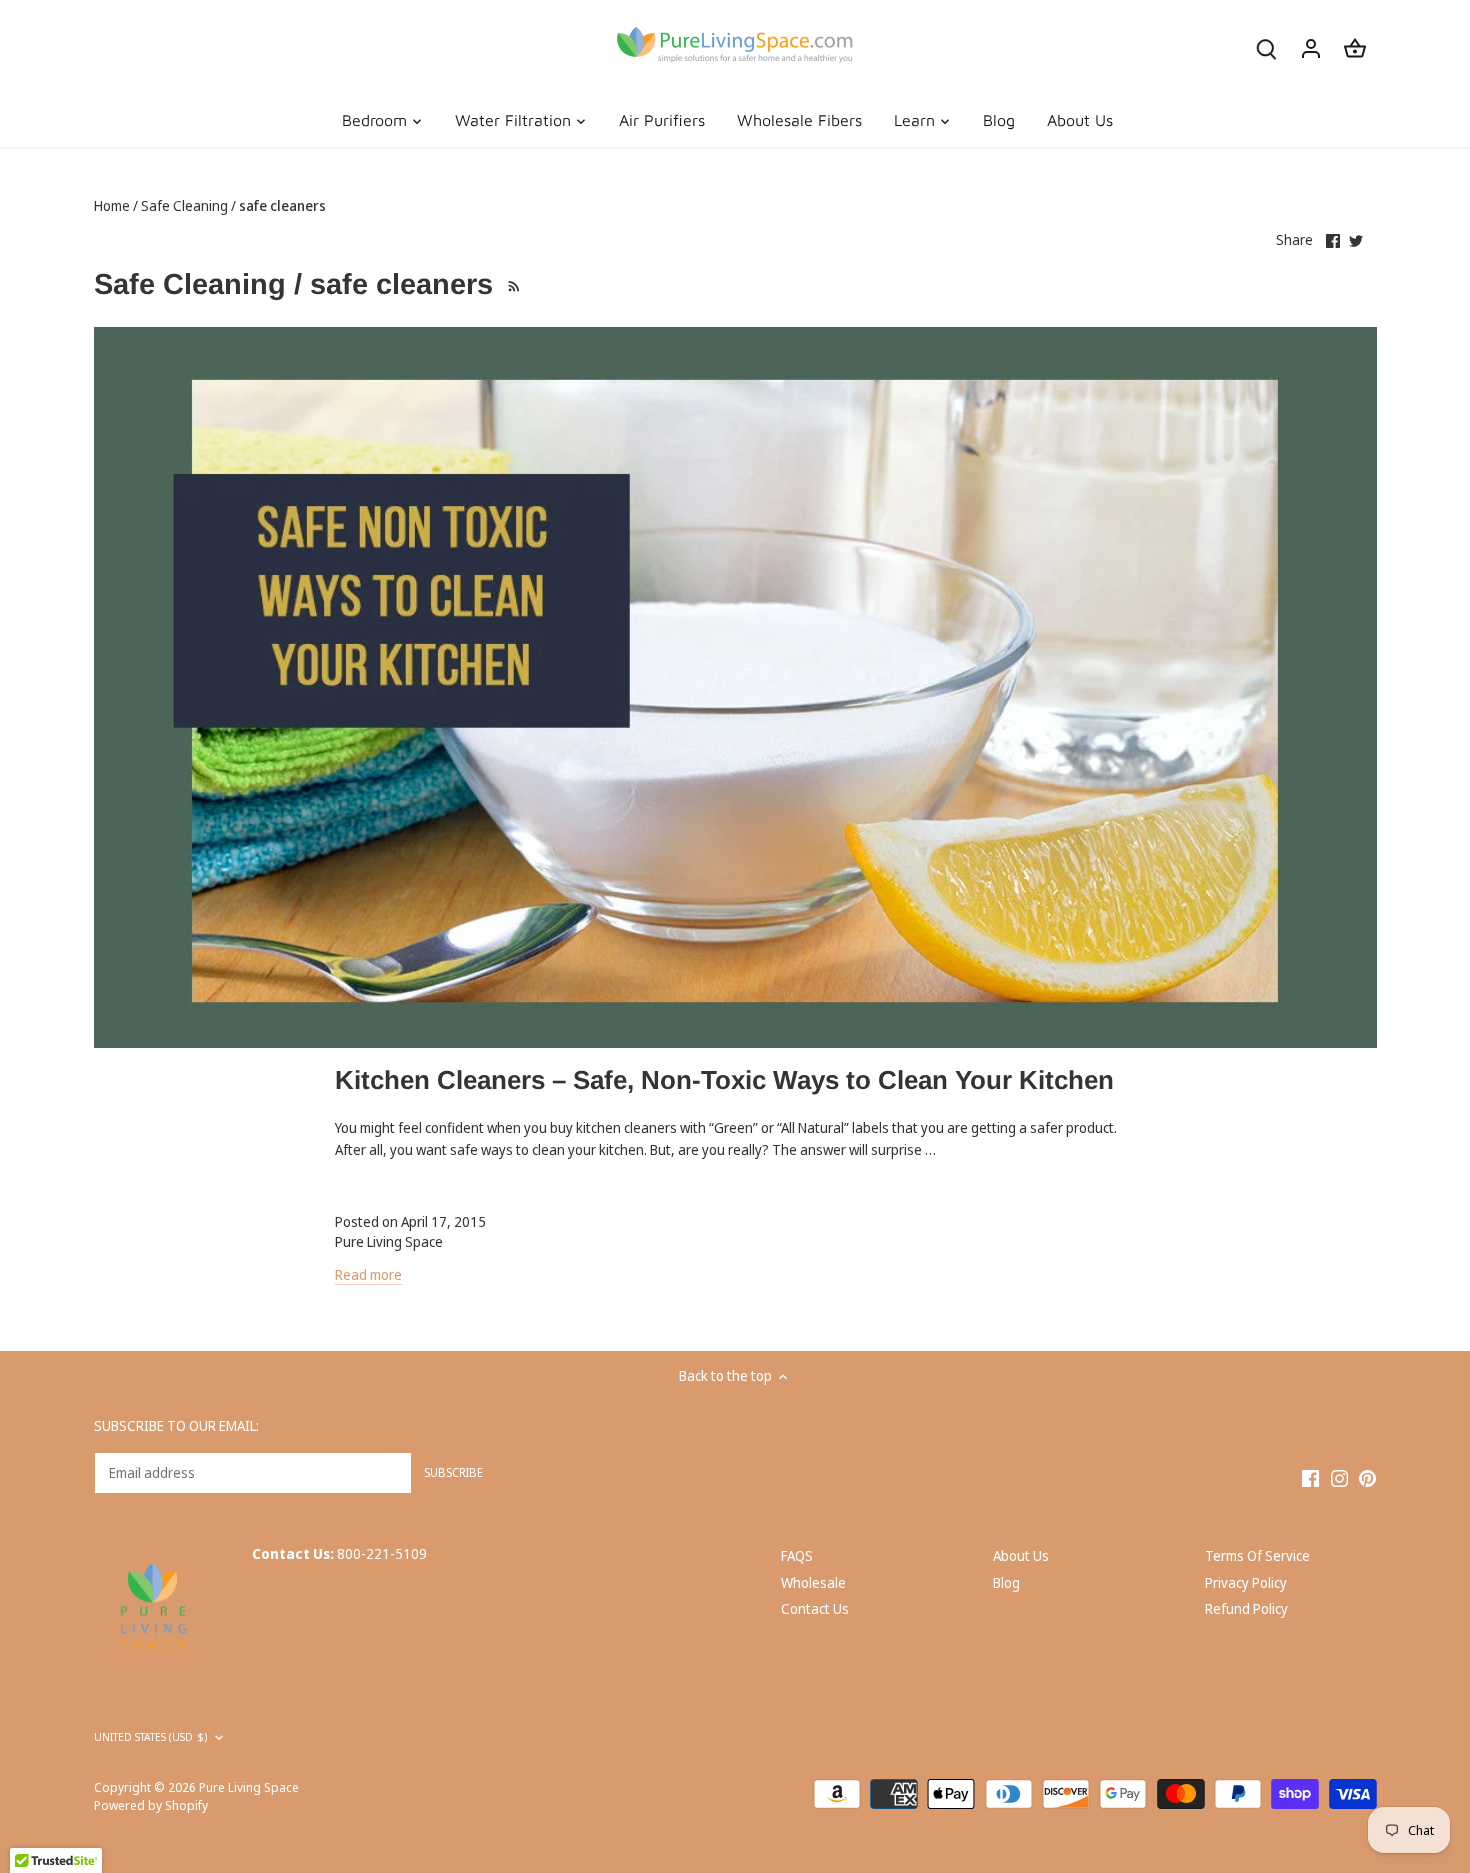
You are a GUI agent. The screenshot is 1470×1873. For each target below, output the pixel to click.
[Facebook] (1310, 1477)
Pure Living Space (249, 1787)
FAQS (797, 1555)
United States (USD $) (150, 1737)
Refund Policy (1246, 1608)
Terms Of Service (1257, 1555)
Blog (1006, 1582)
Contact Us (815, 1608)
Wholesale (813, 1582)
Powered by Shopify (151, 1805)
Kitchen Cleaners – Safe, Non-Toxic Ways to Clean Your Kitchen (724, 1080)
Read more (368, 1274)
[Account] (1311, 47)
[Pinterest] (1367, 1477)
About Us (1021, 1555)
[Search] (1267, 47)
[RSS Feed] (512, 284)
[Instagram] (1339, 1477)
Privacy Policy (1246, 1582)
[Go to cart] (1355, 47)
